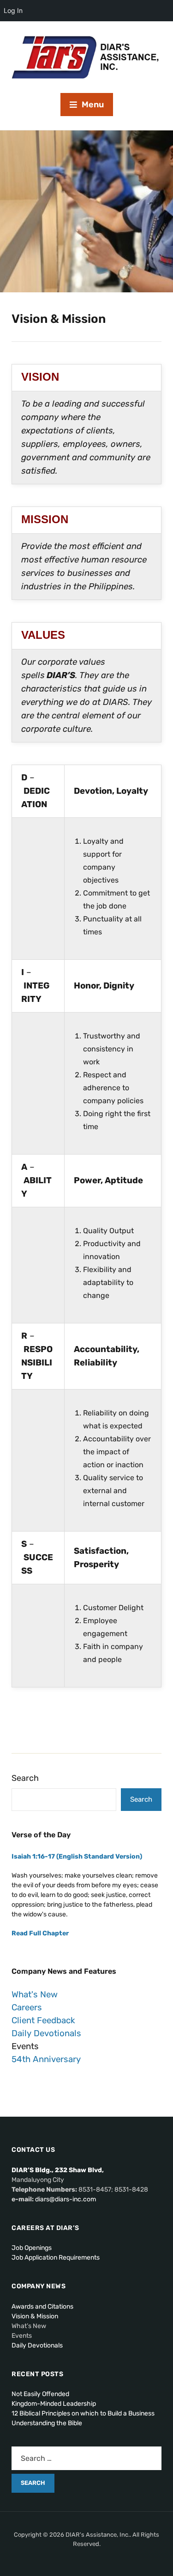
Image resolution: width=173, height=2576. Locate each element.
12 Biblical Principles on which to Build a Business (83, 2413)
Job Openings (32, 2248)
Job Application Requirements (56, 2258)
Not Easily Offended (40, 2394)
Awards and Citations (42, 2307)
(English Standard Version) (77, 1856)
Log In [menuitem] (13, 10)
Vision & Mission (35, 2316)
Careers (27, 2008)
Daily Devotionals (46, 2033)
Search (25, 1778)
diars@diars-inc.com (66, 2199)
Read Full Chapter (40, 1933)
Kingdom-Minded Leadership (54, 2404)
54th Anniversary (46, 2059)
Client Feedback (43, 2020)
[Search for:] (86, 2458)
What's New (35, 1995)
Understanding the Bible (47, 2423)
